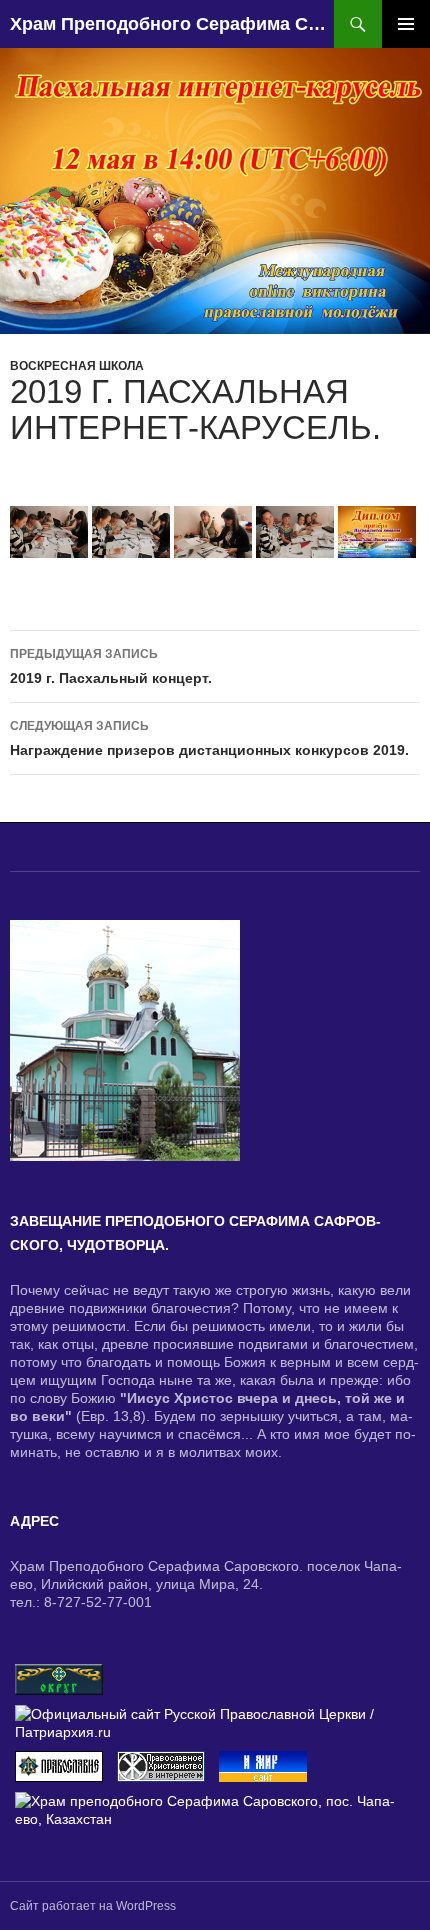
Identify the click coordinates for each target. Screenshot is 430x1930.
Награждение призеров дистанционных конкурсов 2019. (209, 738)
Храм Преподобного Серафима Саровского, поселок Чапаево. (172, 24)
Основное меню (406, 24)
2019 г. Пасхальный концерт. (111, 666)
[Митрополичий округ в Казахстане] (59, 1678)
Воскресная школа (77, 366)
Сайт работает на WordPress (93, 1906)
